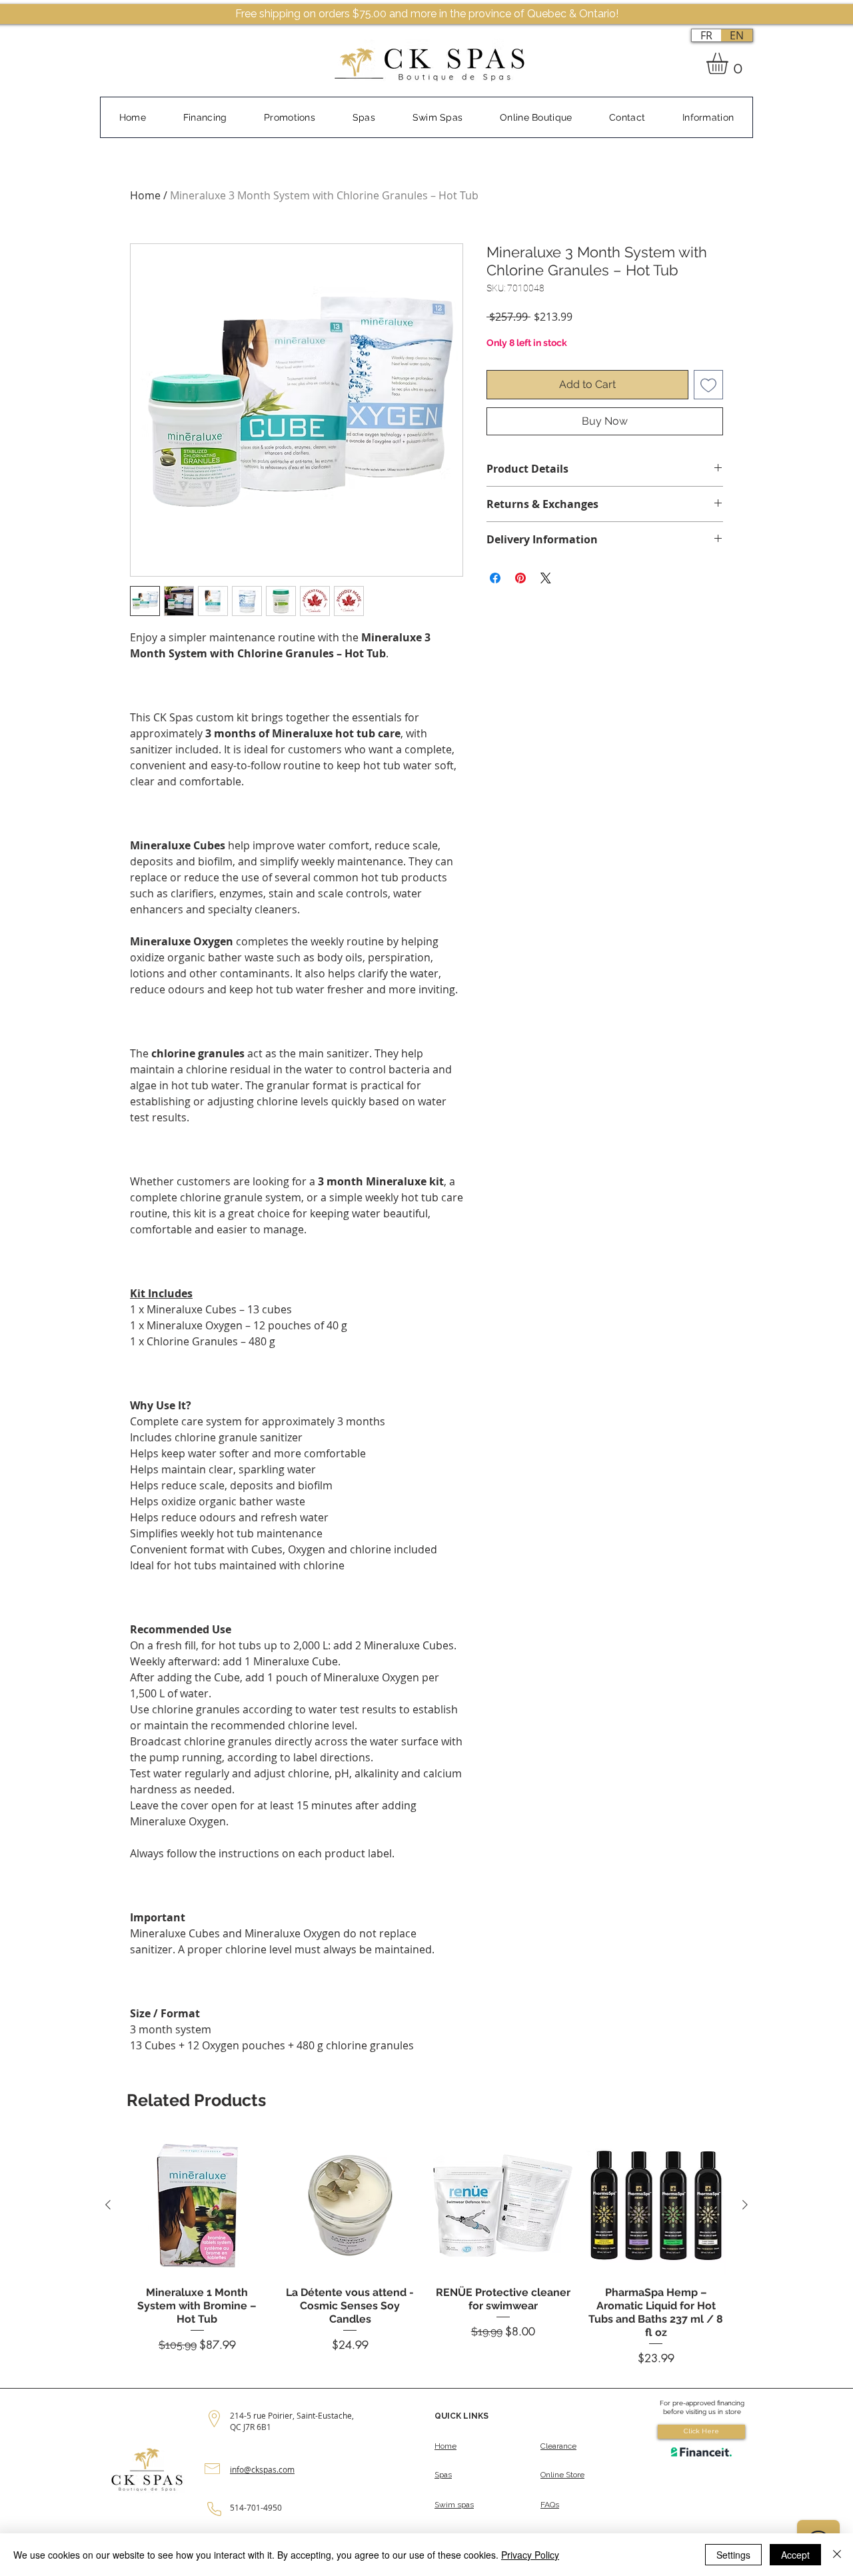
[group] (426, 2250)
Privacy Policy (530, 2555)
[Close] (837, 2555)
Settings (733, 2555)
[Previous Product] (108, 2205)
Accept (795, 2555)
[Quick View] (197, 2205)
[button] (730, 63)
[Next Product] (745, 2205)
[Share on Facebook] (495, 578)
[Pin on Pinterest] (520, 578)
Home (145, 195)
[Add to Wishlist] (708, 385)
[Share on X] (546, 578)
